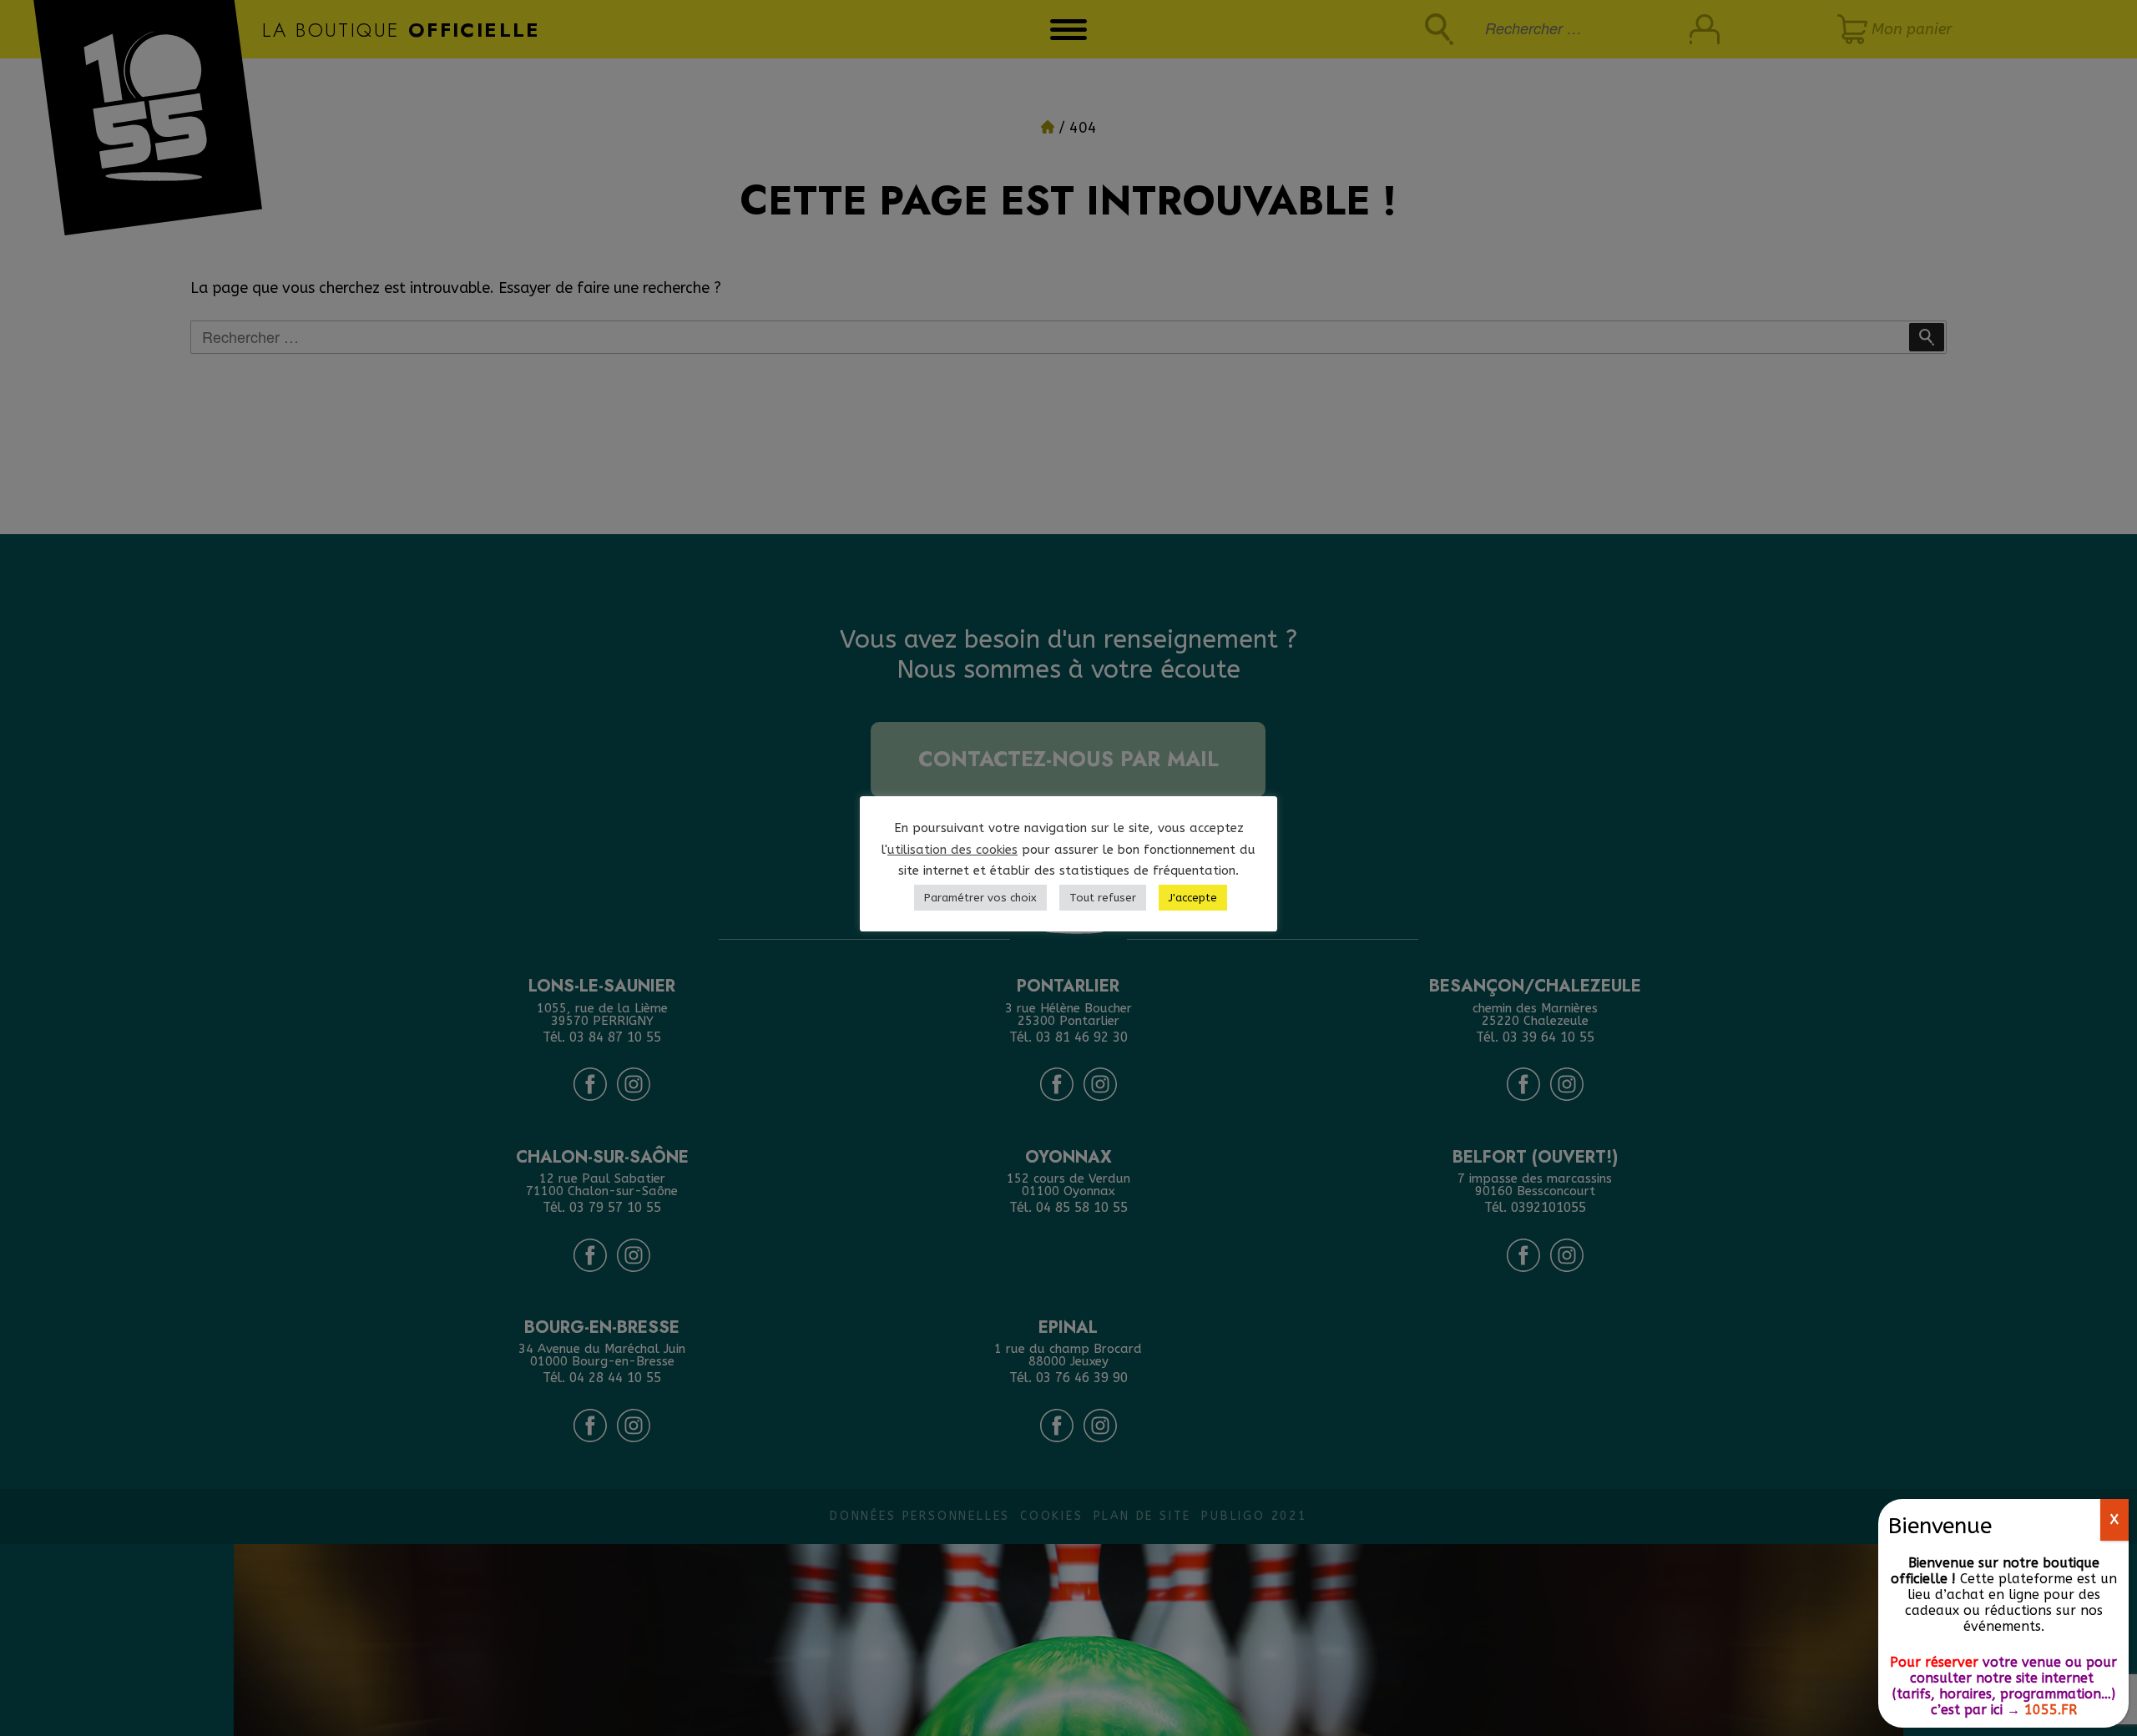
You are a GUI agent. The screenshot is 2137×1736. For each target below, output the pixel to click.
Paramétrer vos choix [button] (980, 898)
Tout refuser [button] (1103, 898)
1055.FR (2051, 1710)
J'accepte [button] (1193, 898)
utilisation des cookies (952, 850)
